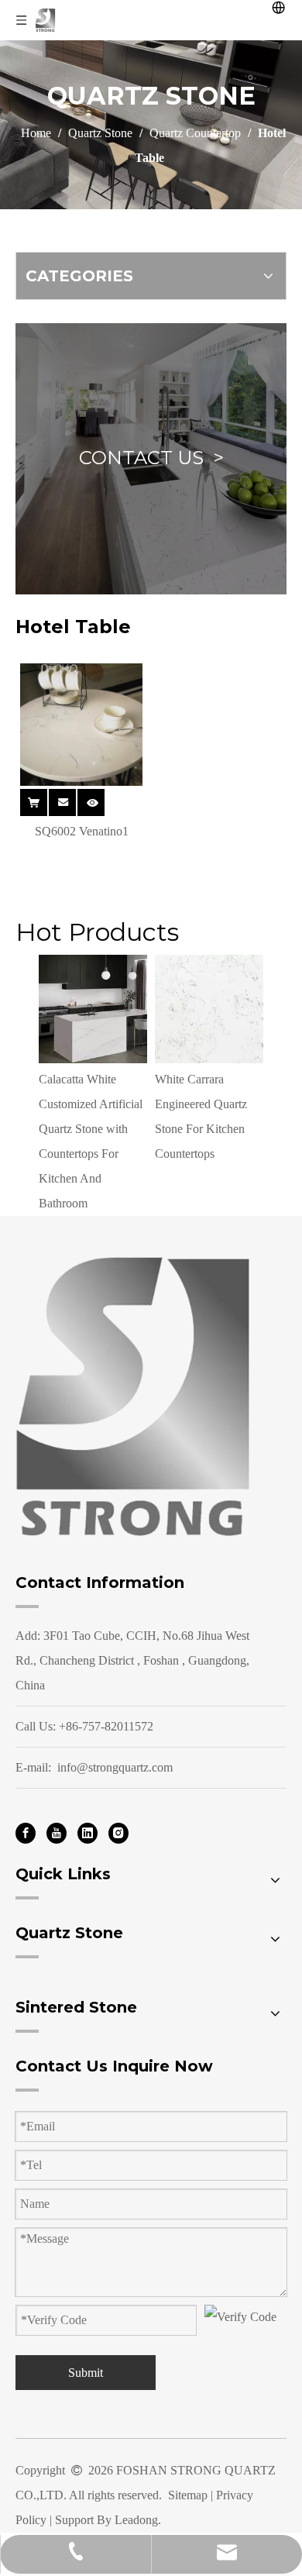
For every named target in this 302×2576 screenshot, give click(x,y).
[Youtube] (57, 1832)
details (101, 801)
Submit (86, 2373)
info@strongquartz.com (115, 1767)
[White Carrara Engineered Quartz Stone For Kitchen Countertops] (209, 1009)
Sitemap (188, 2495)
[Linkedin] (88, 1832)
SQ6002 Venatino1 (82, 831)
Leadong (136, 2520)
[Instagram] (118, 1832)
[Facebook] (26, 1832)
